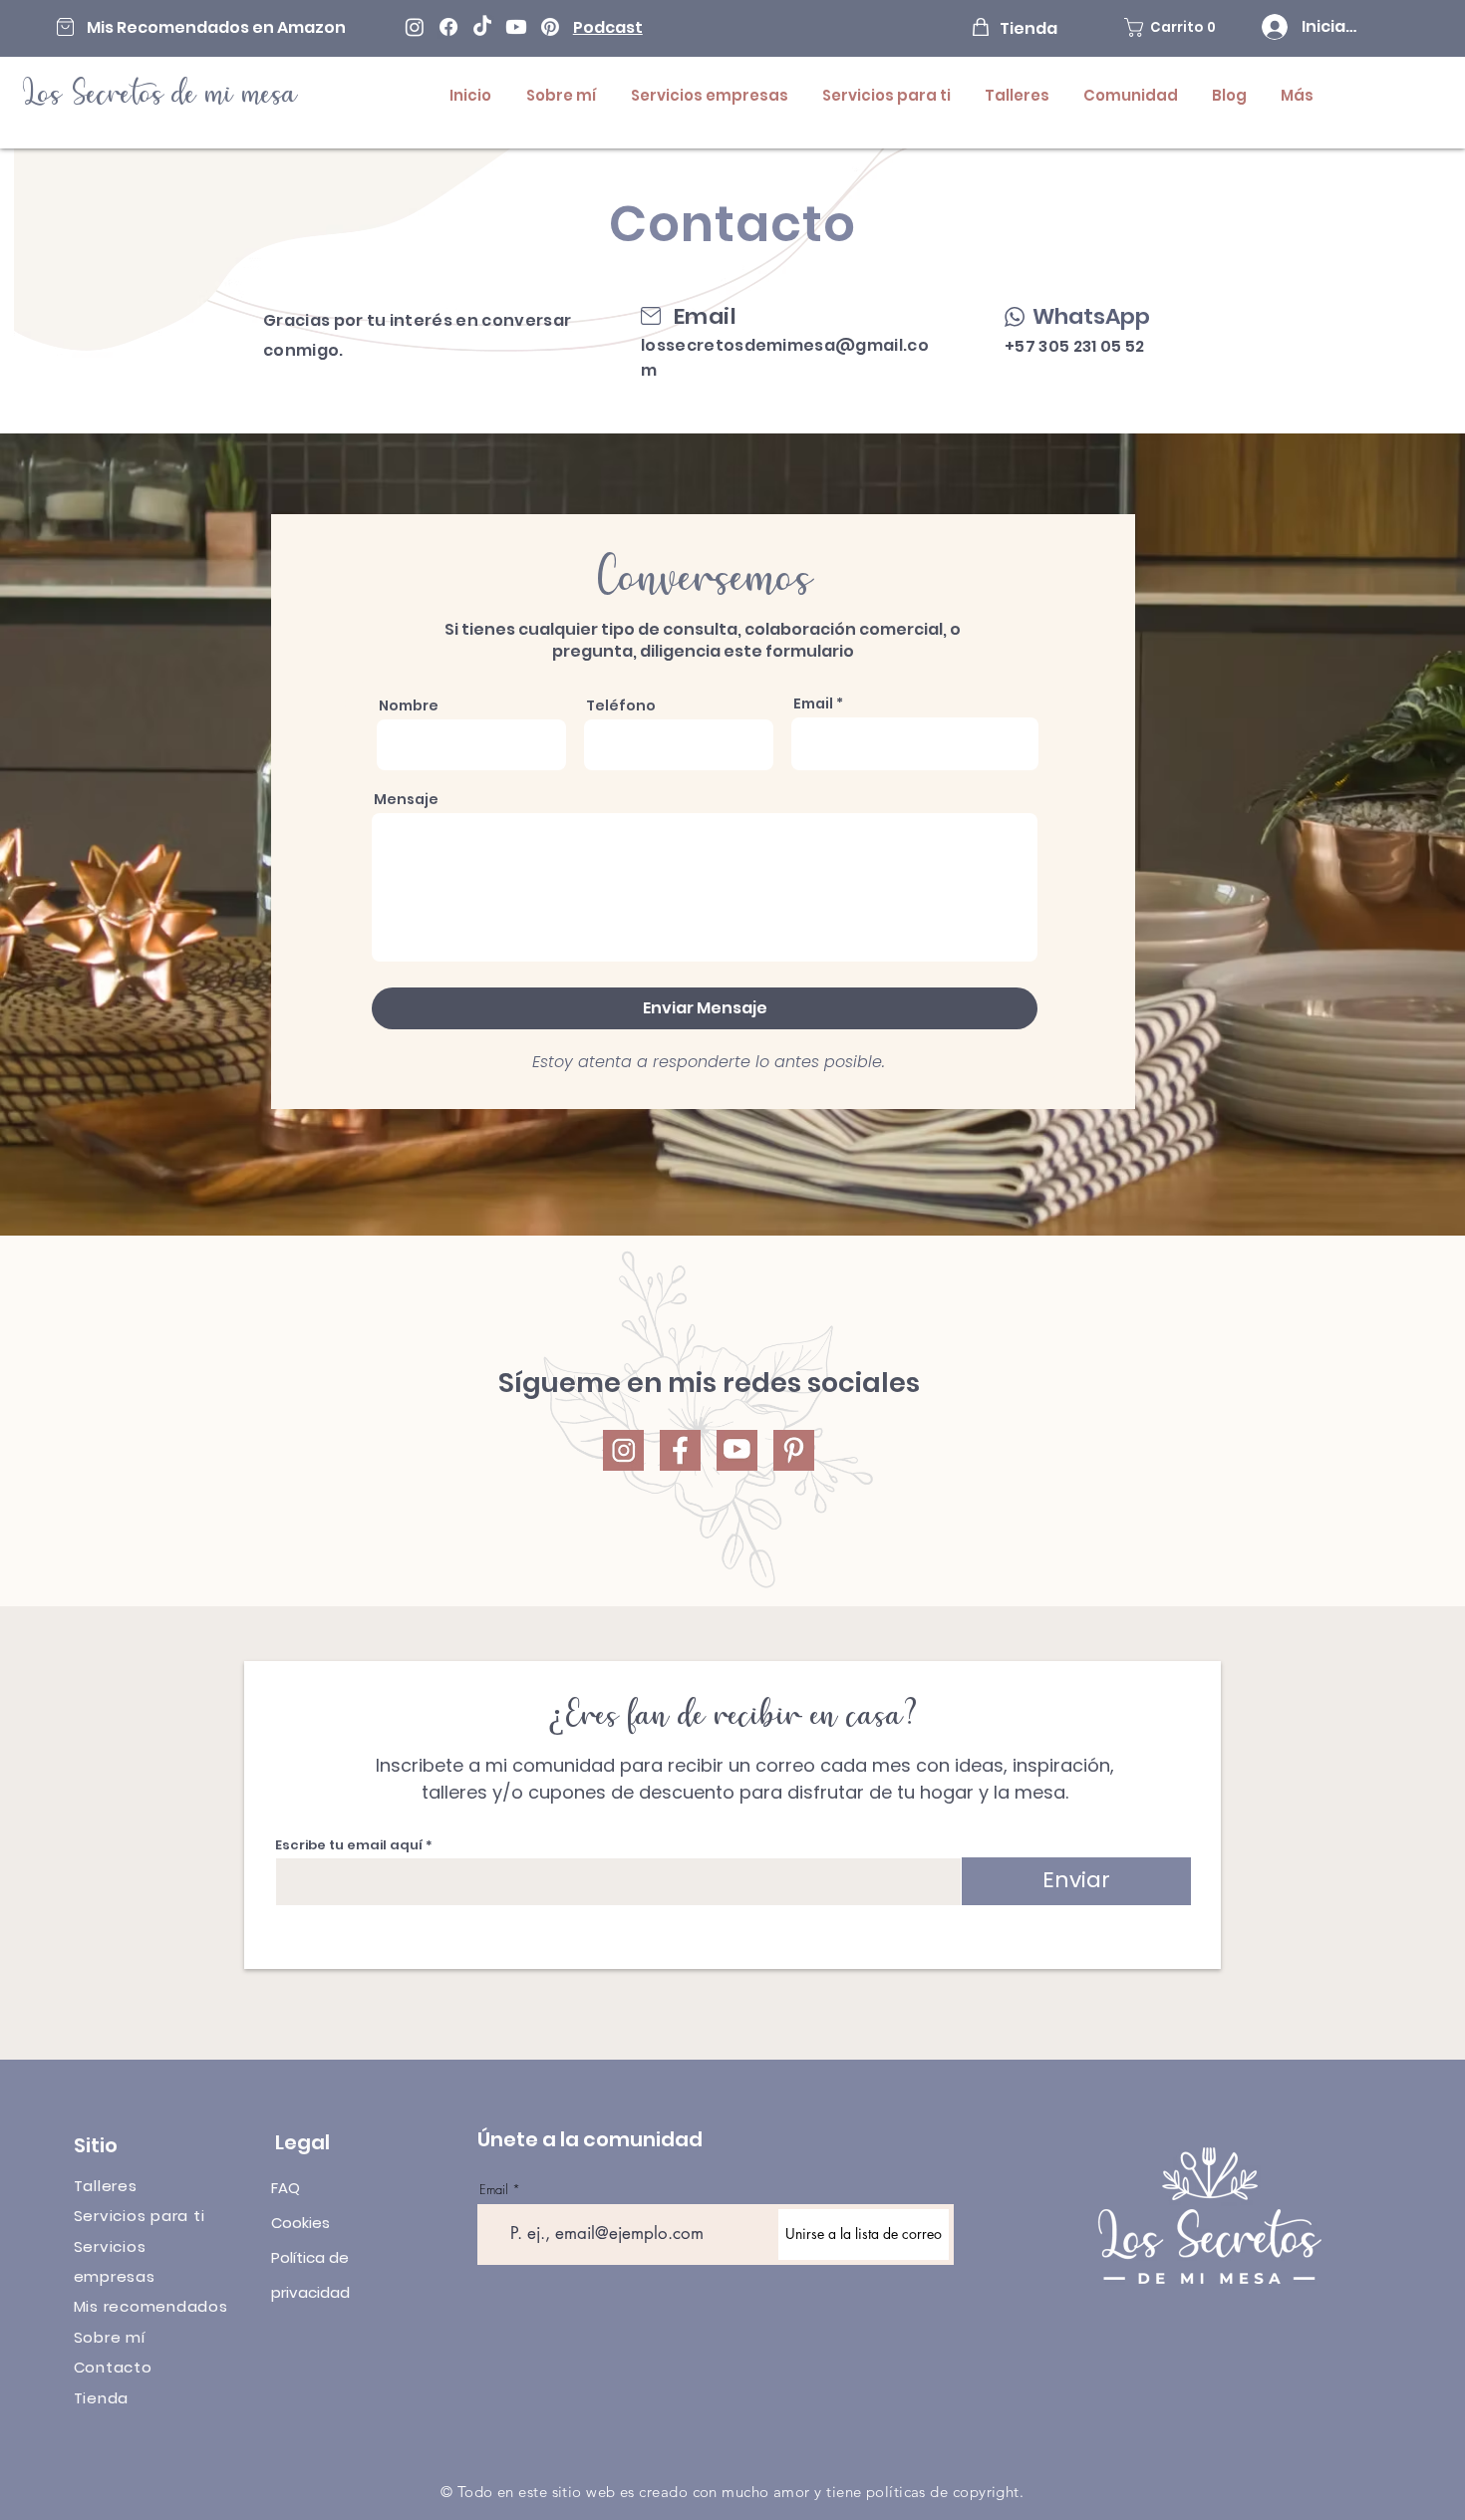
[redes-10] (680, 1450)
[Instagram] (415, 27)
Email (813, 703)
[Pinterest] (550, 27)
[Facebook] (448, 27)
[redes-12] (794, 1450)
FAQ (286, 2188)
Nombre (409, 705)
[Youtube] (516, 27)
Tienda (102, 2398)
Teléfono (621, 705)
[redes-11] (737, 1450)
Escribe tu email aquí (349, 1845)
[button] (1177, 27)
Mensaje (406, 799)
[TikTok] (482, 27)
